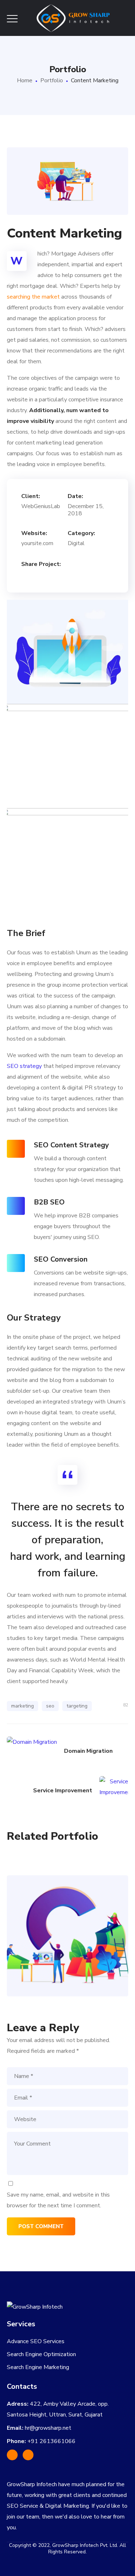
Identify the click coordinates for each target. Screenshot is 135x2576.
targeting (77, 1706)
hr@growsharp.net (48, 2428)
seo (50, 1706)
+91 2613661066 (51, 2441)
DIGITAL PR (67, 1950)
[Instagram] (12, 2455)
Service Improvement (67, 1920)
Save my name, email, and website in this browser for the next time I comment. (58, 2200)
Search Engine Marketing (38, 2367)
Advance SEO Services (36, 2341)
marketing (22, 1706)
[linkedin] (28, 2455)
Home (25, 80)
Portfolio (52, 80)
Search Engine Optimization (41, 2354)
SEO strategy (24, 1066)
